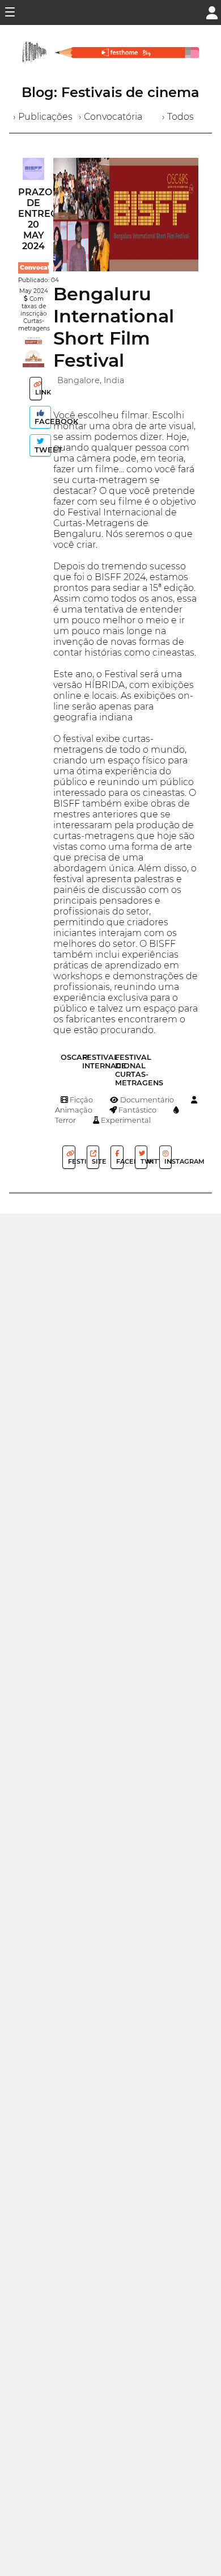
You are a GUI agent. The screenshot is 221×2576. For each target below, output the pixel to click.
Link (38, 392)
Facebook (42, 421)
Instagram (167, 1161)
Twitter (143, 1161)
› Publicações (43, 117)
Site (95, 1161)
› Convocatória (110, 117)
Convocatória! (42, 268)
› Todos (178, 117)
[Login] (212, 12)
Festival (71, 1161)
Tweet (42, 450)
